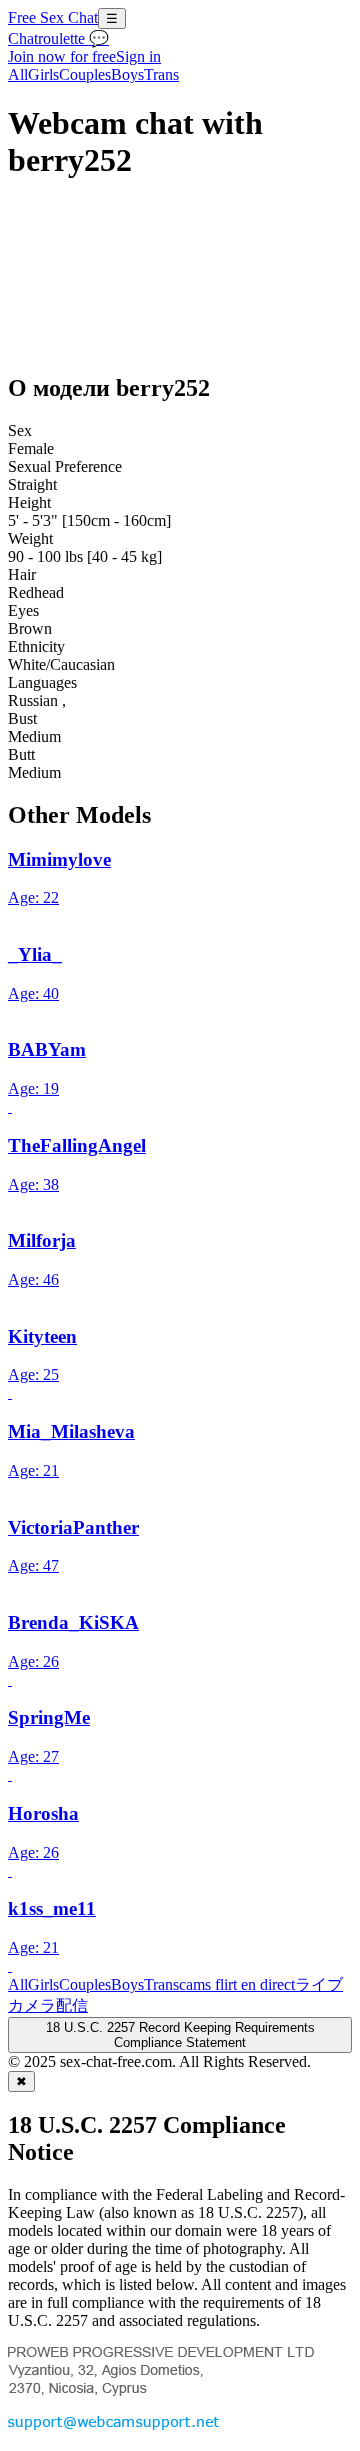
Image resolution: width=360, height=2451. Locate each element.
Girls (43, 74)
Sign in (138, 56)
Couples (85, 74)
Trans (161, 74)
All (18, 74)
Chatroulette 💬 (58, 38)
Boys (127, 74)
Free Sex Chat (53, 17)
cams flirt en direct (237, 1984)
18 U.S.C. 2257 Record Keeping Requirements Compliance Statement (180, 2035)
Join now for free (62, 56)
